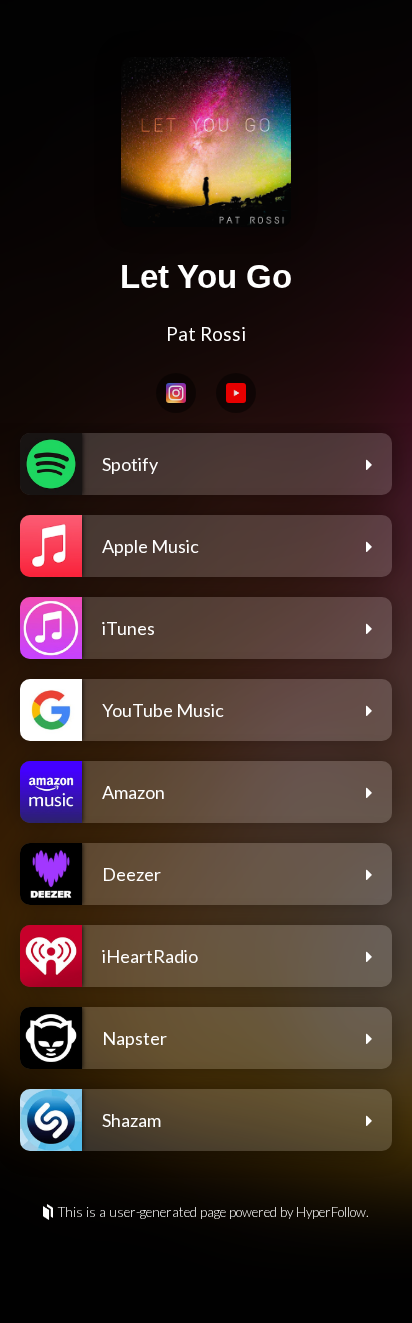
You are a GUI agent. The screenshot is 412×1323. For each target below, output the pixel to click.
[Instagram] (176, 393)
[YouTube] (236, 393)
